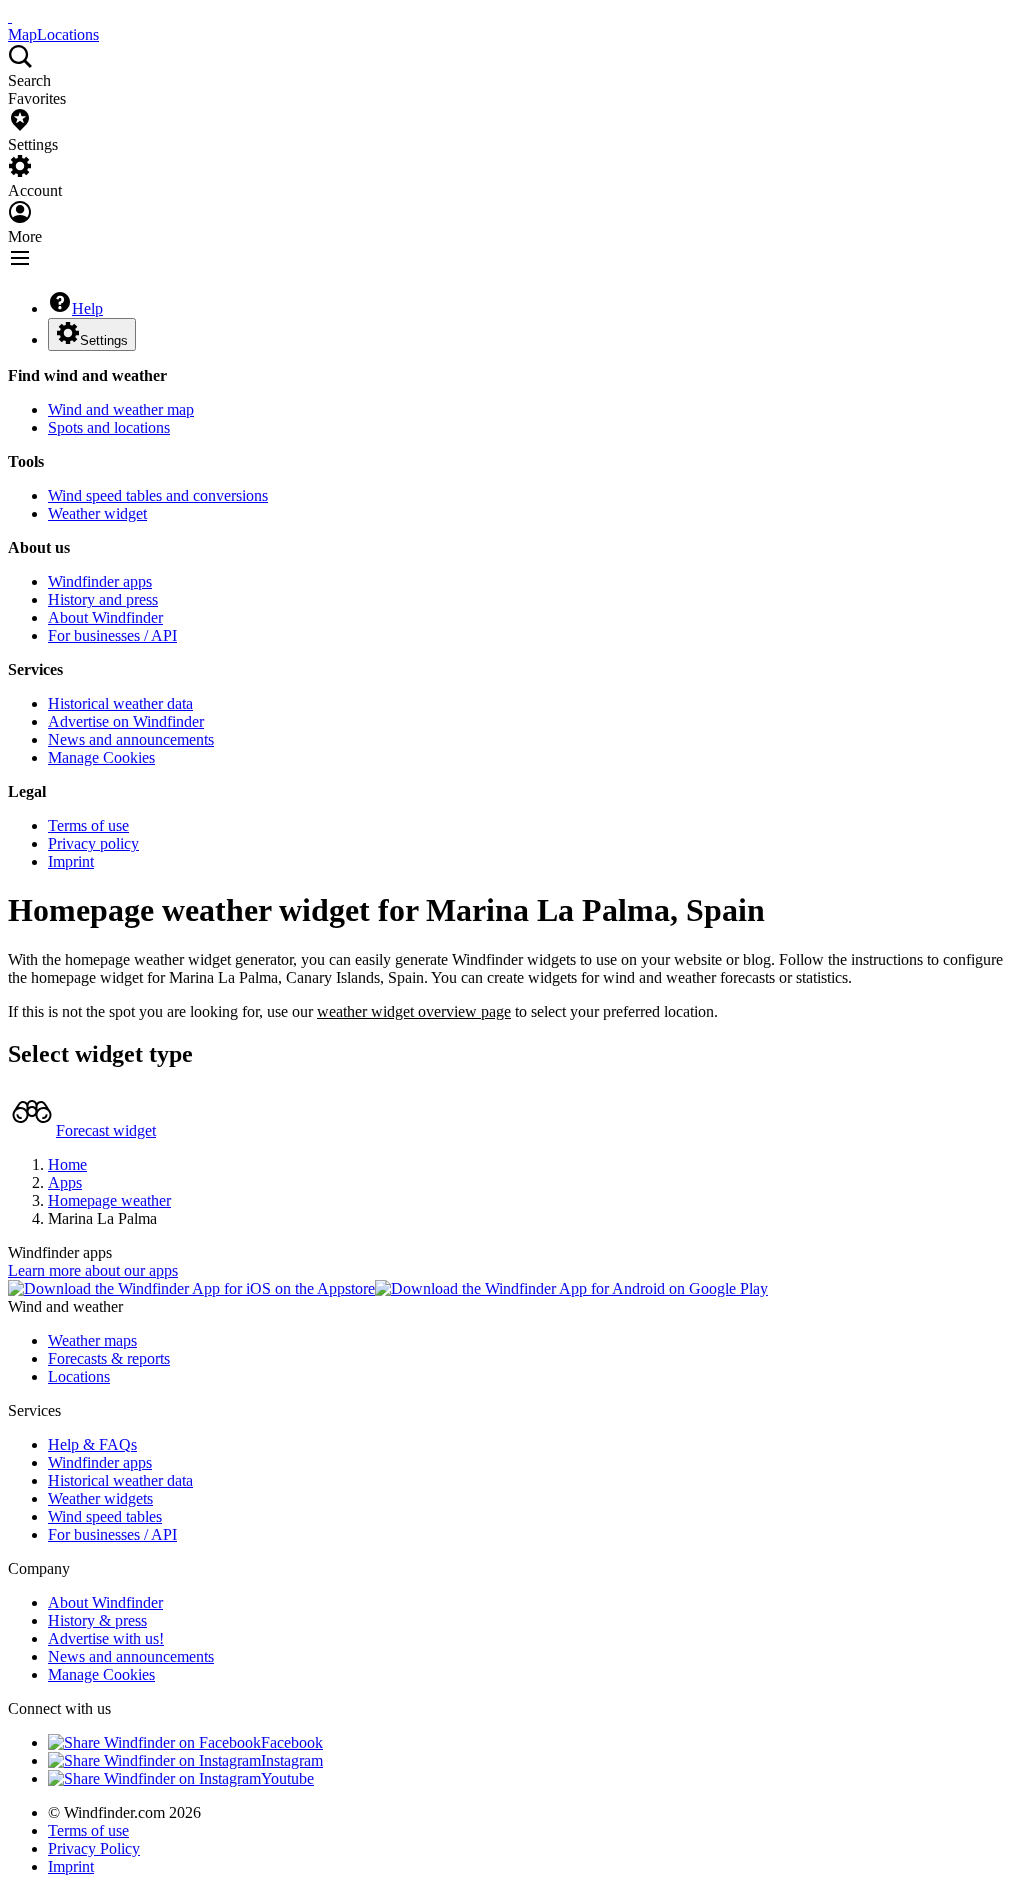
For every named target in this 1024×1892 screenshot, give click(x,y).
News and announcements (131, 739)
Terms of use (88, 825)
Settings (104, 340)
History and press (103, 599)
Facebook (292, 1742)
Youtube (287, 1778)
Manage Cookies (101, 757)
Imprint (71, 861)
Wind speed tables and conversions (158, 495)
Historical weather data (120, 703)
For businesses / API (112, 635)
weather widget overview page (414, 1011)
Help (87, 308)
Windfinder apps (100, 581)
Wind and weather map (121, 409)
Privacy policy (93, 843)
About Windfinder (105, 617)
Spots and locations (109, 427)
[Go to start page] (10, 16)
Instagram (292, 1760)
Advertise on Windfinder (126, 721)
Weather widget (97, 513)
